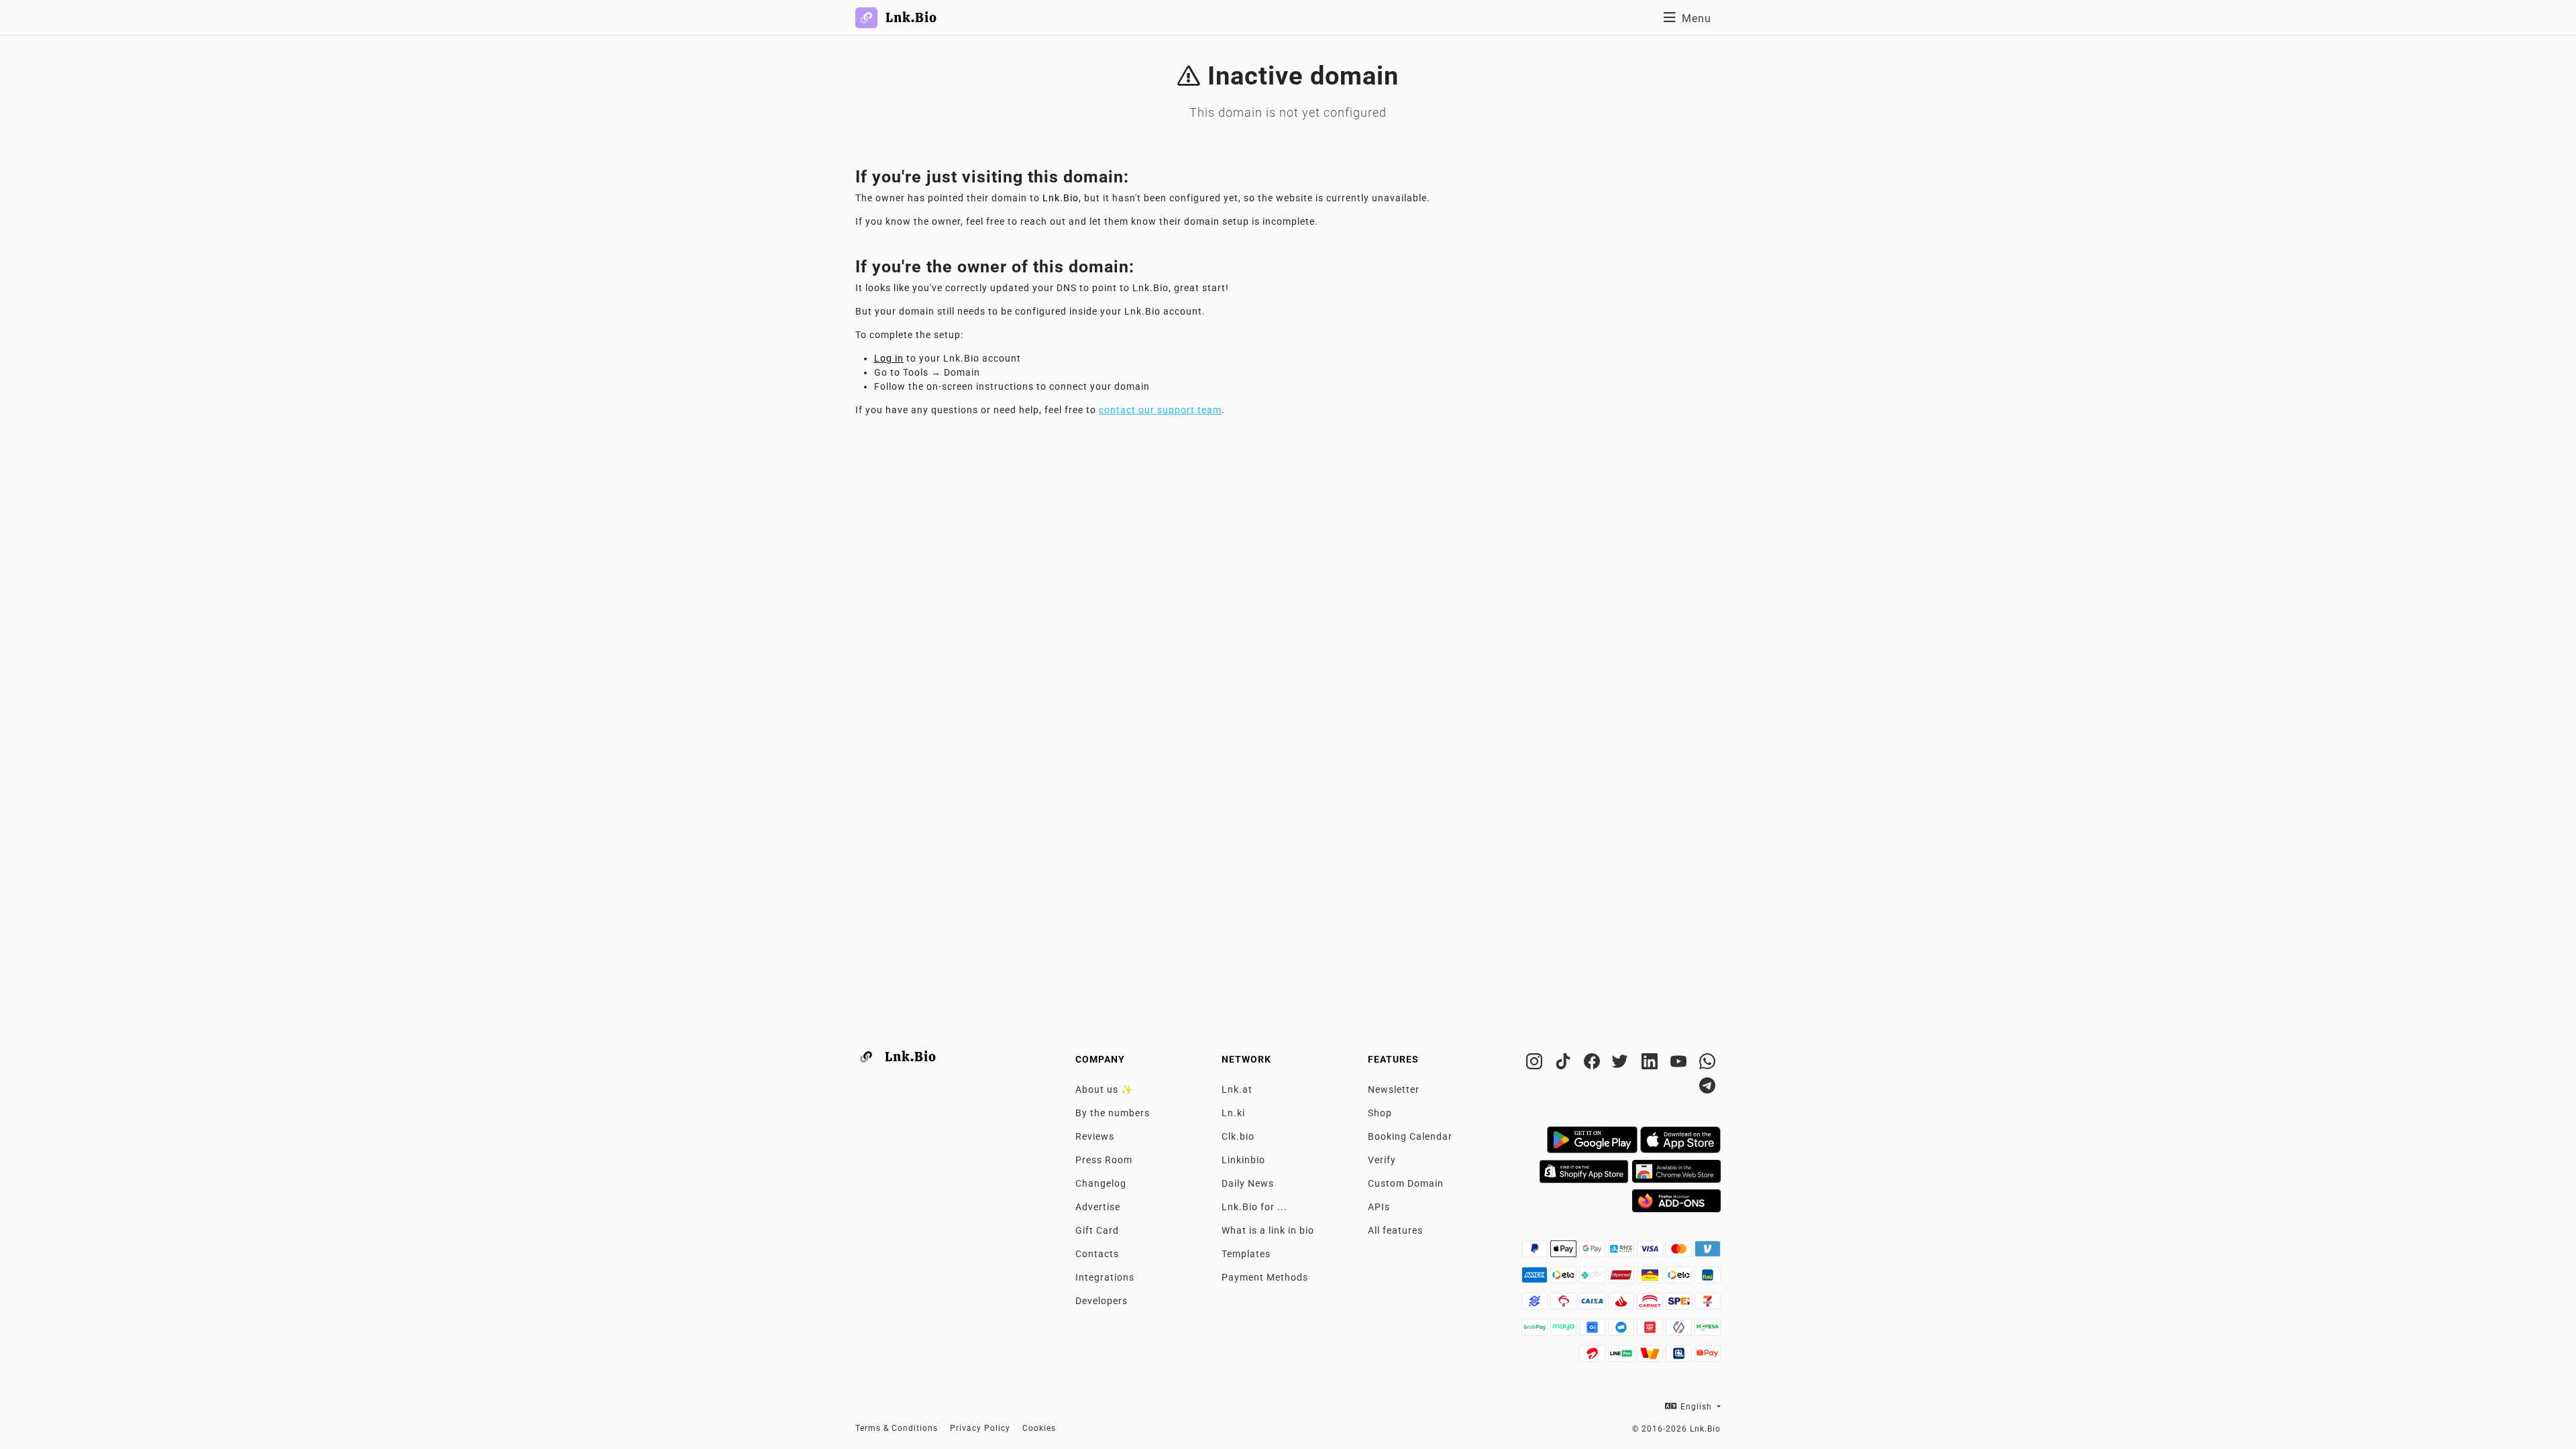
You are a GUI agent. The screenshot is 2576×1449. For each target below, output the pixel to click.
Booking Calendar (1410, 1136)
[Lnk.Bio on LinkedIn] (1651, 1064)
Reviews (1095, 1136)
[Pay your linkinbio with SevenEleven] (1708, 1305)
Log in (889, 358)
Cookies (1039, 1428)
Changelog (1101, 1183)
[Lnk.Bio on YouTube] (1680, 1064)
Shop (1380, 1113)
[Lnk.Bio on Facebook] (1594, 1064)
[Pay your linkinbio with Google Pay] (1594, 1252)
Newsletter (1394, 1089)
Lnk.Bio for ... (1254, 1207)
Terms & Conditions (897, 1428)
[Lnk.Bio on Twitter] (1622, 1064)
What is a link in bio (1268, 1230)
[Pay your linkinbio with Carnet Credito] (1651, 1305)
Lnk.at (1237, 1089)
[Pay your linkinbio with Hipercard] (1622, 1279)
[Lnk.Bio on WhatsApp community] (1708, 1064)
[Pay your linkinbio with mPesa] (1708, 1331)
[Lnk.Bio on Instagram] (1536, 1064)
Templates (1246, 1254)
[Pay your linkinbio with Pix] (1594, 1279)
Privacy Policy (980, 1428)
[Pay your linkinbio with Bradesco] (1565, 1305)
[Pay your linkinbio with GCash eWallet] (1594, 1331)
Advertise (1098, 1207)
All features (1395, 1230)
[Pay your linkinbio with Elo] (1565, 1279)
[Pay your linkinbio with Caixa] (1594, 1305)
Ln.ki (1233, 1113)
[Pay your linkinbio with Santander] (1622, 1305)
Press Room (1104, 1160)
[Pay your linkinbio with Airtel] (1594, 1357)
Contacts (1097, 1254)
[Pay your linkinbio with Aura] (1651, 1279)
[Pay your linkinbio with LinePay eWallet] (1622, 1357)
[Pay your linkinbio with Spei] (1680, 1305)
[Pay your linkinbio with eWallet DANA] (1622, 1331)
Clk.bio (1238, 1136)
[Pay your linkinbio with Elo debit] (1680, 1279)
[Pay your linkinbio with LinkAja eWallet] (1651, 1331)
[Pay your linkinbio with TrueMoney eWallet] (1651, 1357)
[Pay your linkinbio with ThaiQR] (1680, 1357)
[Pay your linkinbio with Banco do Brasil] (1536, 1305)
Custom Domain (1406, 1183)
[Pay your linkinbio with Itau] (1708, 1279)
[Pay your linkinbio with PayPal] (1536, 1252)
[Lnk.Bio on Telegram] (1708, 1088)
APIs (1379, 1207)
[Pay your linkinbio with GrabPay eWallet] (1536, 1331)
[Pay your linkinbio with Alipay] (1622, 1252)
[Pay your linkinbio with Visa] (1651, 1252)
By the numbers (1113, 1113)
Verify (1382, 1160)
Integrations (1105, 1277)
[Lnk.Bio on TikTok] (1565, 1064)
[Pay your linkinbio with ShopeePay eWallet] (1708, 1357)
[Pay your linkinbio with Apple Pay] (1565, 1252)
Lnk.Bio (1061, 198)
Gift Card (1097, 1230)
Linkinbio (1243, 1160)
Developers (1102, 1301)
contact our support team (1160, 410)
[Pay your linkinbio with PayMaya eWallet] (1565, 1331)
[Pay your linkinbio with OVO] (1680, 1331)
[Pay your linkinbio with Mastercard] (1680, 1252)
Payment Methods (1265, 1277)
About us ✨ (1104, 1089)
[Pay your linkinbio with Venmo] (1708, 1252)
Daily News (1248, 1183)
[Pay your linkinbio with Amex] (1536, 1279)
